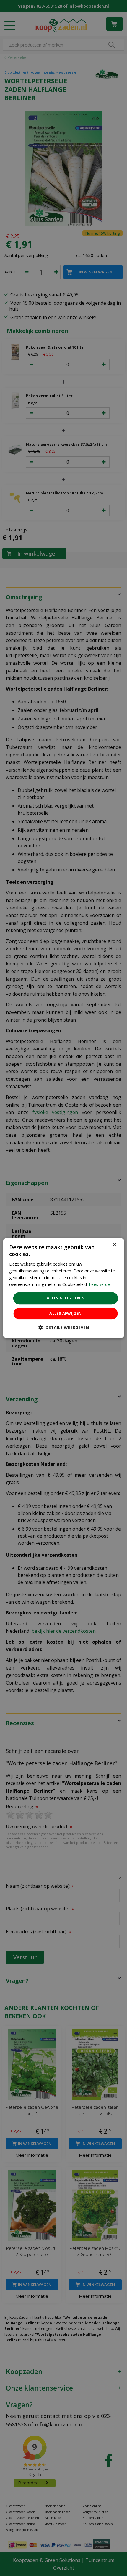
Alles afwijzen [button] (66, 1313)
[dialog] (64, 1288)
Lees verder (100, 1284)
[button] (64, 1327)
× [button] (114, 1245)
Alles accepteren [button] (66, 1298)
